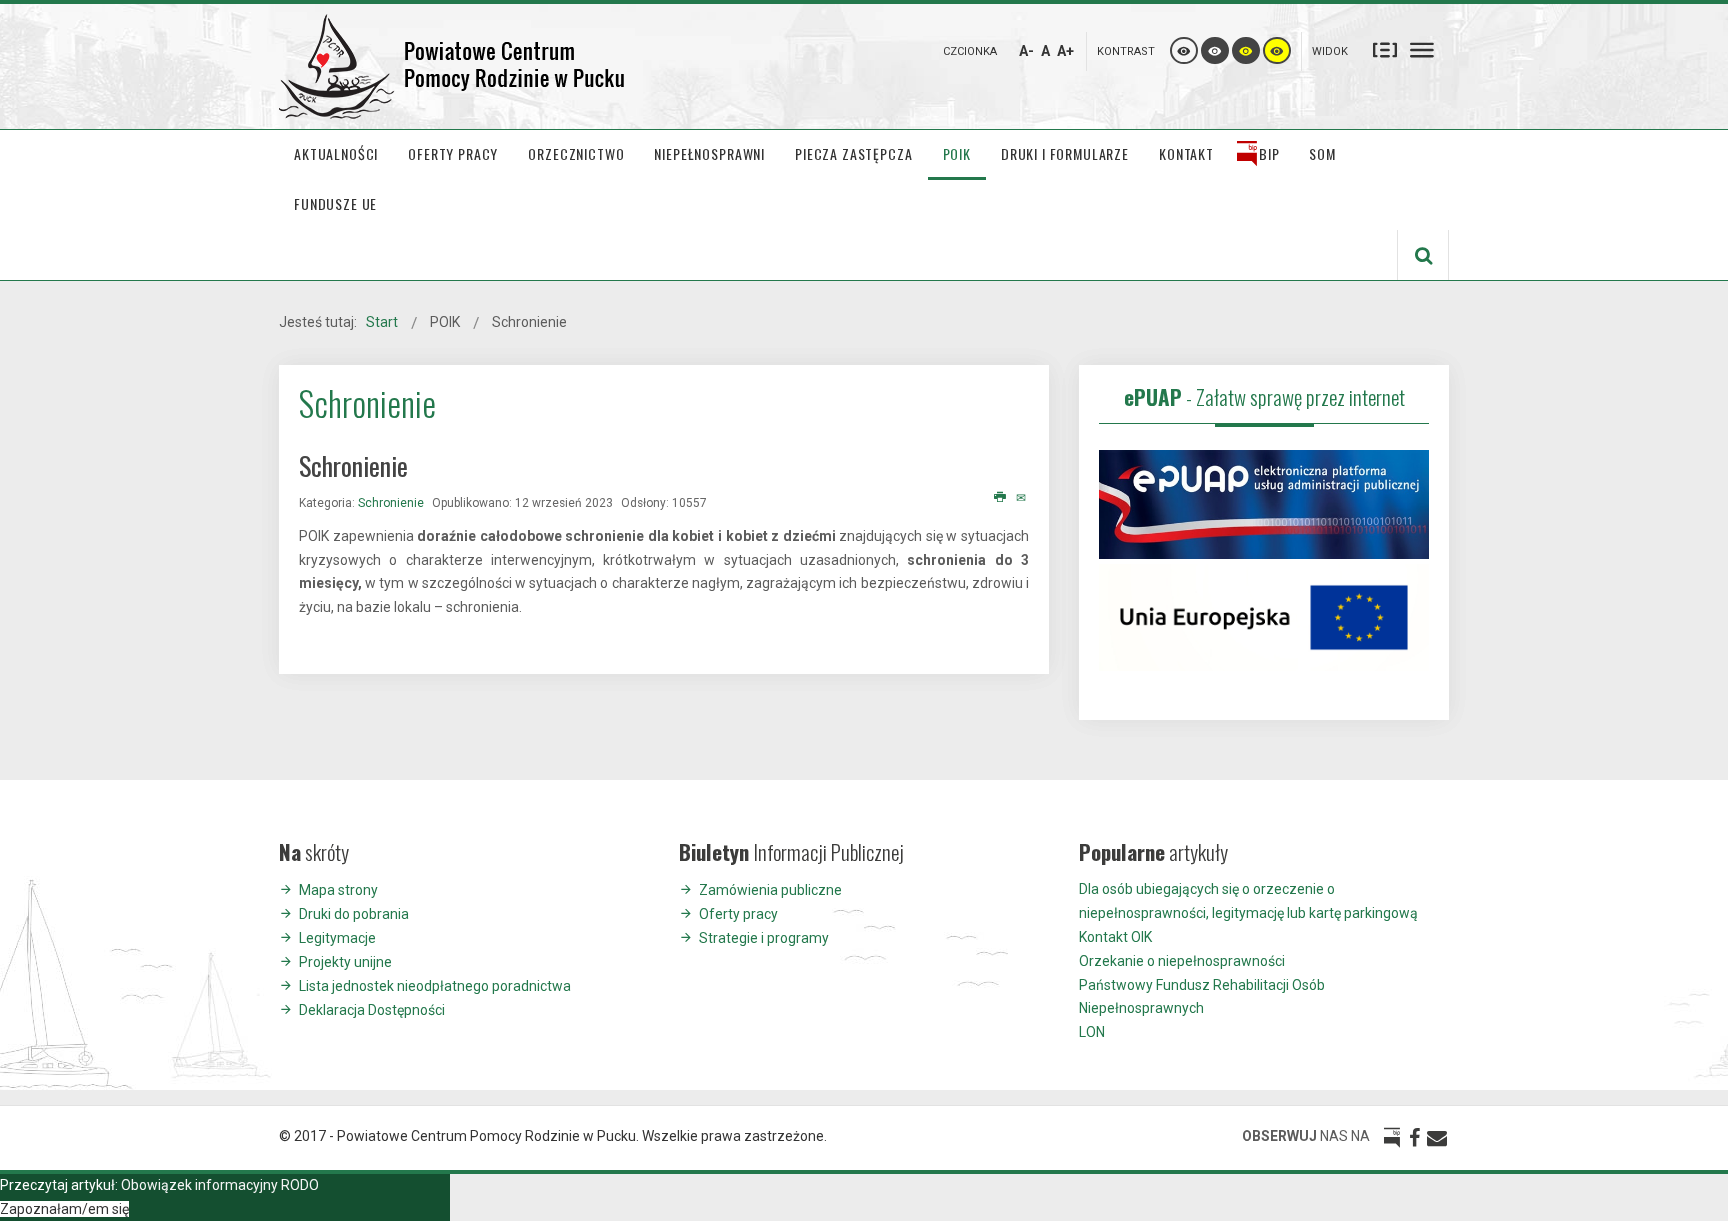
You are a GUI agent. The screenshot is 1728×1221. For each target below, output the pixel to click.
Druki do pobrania (354, 914)
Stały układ (1385, 49)
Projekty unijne (345, 962)
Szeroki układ (1422, 49)
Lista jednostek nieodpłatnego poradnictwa (435, 986)
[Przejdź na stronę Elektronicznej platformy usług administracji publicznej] (1264, 503)
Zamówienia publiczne (770, 890)
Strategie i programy (764, 938)
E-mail (1022, 498)
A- (1026, 51)
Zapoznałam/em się (64, 1209)
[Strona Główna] (454, 66)
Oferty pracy (738, 914)
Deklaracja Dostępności (372, 1010)
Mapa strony (338, 890)
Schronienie (391, 503)
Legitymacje (337, 938)
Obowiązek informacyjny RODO (220, 1185)
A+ (1065, 51)
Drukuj (1000, 498)
